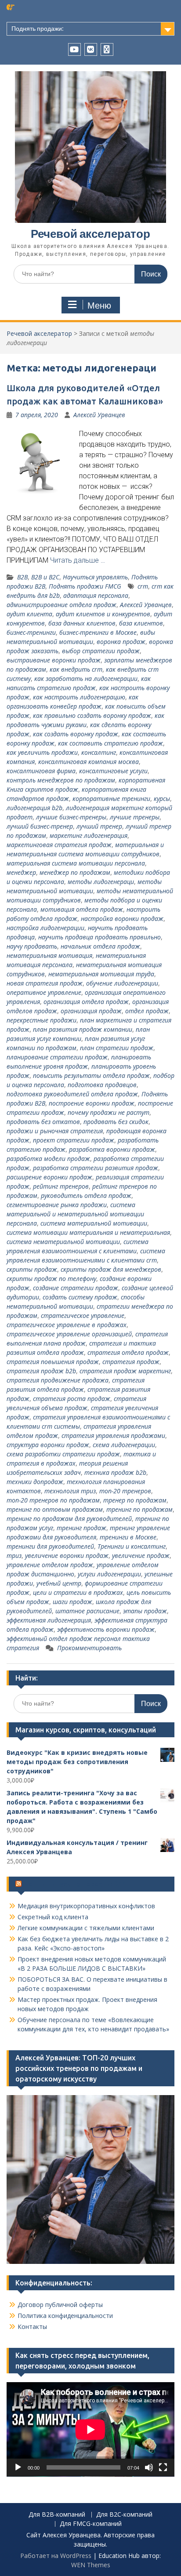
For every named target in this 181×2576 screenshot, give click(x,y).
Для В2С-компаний (124, 2515)
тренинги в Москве (128, 1537)
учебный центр (59, 1583)
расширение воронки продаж (49, 1177)
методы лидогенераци (101, 882)
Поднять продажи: (38, 29)
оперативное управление (44, 992)
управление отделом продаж (50, 1565)
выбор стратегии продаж (101, 651)
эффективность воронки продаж (106, 1629)
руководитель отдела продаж (86, 1195)
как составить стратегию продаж (110, 743)
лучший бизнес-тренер (40, 826)
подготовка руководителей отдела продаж (72, 1094)
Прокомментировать (89, 1648)
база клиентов (141, 623)
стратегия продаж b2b (41, 1371)
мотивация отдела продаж (82, 909)
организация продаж (91, 1011)
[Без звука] (149, 2467)
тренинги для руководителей (50, 1546)
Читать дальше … (78, 560)
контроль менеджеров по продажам (61, 780)
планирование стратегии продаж (57, 1057)
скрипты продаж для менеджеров (111, 1269)
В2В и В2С (45, 577)
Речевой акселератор (90, 234)
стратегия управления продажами (113, 1435)
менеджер (21, 872)
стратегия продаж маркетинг (125, 1371)
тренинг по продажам (139, 1509)
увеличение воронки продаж (67, 1555)
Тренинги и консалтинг (132, 1546)
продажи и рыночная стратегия (55, 1131)
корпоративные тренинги (111, 799)
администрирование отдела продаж (62, 605)
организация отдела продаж (86, 1002)
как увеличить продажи (42, 752)
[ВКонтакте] (91, 49)
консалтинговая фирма (41, 771)
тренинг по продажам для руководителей (69, 1519)
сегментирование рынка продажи (57, 1205)
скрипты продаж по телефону (51, 1279)
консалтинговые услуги (113, 771)
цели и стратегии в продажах (78, 1592)
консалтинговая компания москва (89, 762)
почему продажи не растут (109, 1112)
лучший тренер (99, 826)
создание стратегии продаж (76, 1288)
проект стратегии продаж (74, 1140)
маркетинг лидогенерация (89, 835)
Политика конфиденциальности (65, 2316)
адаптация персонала (96, 595)
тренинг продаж (81, 1528)
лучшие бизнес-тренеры (71, 817)
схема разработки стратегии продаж (63, 1454)
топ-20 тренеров (125, 1491)
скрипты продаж (32, 1269)
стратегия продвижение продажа (58, 1380)
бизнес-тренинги (31, 632)
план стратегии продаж (117, 1048)
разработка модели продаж (48, 1159)
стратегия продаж (131, 1362)
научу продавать (32, 946)
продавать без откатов (43, 1122)
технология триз (70, 1491)
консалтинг (99, 752)
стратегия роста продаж (72, 1399)
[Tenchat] (107, 49)
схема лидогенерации (124, 1445)
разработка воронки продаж (112, 1149)
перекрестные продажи (42, 1020)
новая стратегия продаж (45, 983)
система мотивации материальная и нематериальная (88, 1232)
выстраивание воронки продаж (54, 660)
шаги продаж (72, 1602)
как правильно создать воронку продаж (92, 715)
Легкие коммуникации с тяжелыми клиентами (86, 1928)
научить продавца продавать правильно (100, 937)
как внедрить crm (76, 669)
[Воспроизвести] (18, 2467)
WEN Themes (91, 2565)
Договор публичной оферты (60, 2305)
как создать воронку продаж (76, 734)
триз (14, 1555)
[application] (90, 2429)
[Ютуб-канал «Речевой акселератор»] (74, 49)
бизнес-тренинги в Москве (98, 632)
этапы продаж (145, 1611)
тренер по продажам (135, 1500)
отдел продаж (147, 1011)
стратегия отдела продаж (128, 1352)
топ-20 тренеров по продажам (53, 1500)
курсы (162, 799)
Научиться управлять (95, 577)
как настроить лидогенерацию (79, 697)
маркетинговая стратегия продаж (59, 845)
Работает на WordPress (56, 2556)
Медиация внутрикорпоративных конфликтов (86, 1906)
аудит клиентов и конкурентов (103, 614)
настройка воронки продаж (122, 919)
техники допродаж (35, 1482)
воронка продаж (121, 642)
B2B (22, 577)
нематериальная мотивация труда (101, 974)
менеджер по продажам (75, 872)
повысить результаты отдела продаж (91, 1075)
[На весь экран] (163, 2467)
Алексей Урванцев (99, 415)
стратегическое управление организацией (69, 1334)
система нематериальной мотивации (63, 1242)
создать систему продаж (80, 1297)
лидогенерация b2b (34, 808)
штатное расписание (87, 1611)
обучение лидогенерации (122, 983)
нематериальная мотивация (49, 955)
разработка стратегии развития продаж (96, 1168)
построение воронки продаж (92, 1103)
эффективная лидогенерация (49, 1620)
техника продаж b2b (115, 1472)
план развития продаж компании (83, 1029)
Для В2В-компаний (57, 2515)
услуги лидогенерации (109, 1574)
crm (143, 586)
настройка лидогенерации (45, 928)
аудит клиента (29, 614)
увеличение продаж (141, 1555)
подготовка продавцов (102, 1085)
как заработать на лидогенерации (86, 679)
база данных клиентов (82, 623)
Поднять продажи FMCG (85, 586)
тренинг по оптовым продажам (55, 1509)
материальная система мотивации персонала (76, 863)
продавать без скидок (116, 1122)
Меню (99, 306)
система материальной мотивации (94, 1223)
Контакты (32, 2327)
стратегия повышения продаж (53, 1362)
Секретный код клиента (53, 1917)
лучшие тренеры (135, 817)
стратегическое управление (83, 1315)
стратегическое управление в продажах (67, 1325)
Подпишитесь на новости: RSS (75, 1884)
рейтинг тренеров (61, 1186)
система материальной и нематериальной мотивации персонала (75, 1214)
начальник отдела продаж (100, 946)
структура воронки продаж (48, 1445)
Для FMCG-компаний (91, 2524)
